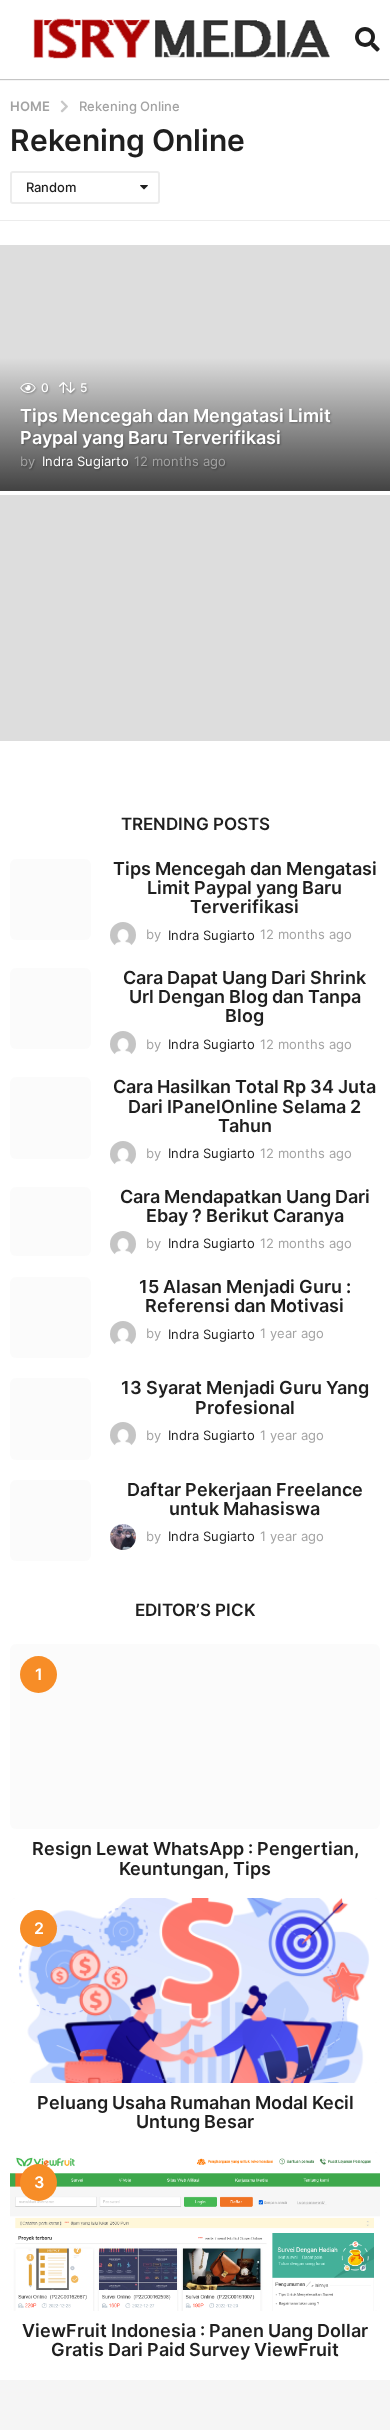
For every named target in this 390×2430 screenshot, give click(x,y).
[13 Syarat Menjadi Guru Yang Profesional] (50, 1418)
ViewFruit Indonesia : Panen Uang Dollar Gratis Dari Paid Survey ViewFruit (195, 2340)
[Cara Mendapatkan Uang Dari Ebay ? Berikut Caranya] (50, 1221)
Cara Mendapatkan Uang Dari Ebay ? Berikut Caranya (245, 1206)
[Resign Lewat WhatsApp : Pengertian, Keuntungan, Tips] (195, 1736)
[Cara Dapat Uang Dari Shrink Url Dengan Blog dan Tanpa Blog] (50, 1008)
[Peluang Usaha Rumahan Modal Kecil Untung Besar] (195, 1990)
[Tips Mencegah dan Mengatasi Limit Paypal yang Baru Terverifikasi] (50, 899)
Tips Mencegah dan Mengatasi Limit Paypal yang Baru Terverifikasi (175, 426)
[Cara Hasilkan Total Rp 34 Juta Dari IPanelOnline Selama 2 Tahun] (50, 1117)
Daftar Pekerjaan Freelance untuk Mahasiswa (245, 1499)
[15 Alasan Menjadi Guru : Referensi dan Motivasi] (50, 1317)
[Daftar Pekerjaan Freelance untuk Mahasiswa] (50, 1520)
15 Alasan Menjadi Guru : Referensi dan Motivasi (245, 1296)
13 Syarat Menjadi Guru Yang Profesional (245, 1397)
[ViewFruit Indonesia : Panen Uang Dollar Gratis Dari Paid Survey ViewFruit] (195, 2231)
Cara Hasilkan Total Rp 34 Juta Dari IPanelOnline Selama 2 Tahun (244, 1106)
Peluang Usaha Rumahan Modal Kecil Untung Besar (195, 2112)
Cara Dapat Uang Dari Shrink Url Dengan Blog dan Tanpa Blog (244, 997)
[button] (367, 39)
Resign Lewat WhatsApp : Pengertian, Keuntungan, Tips (195, 1858)
